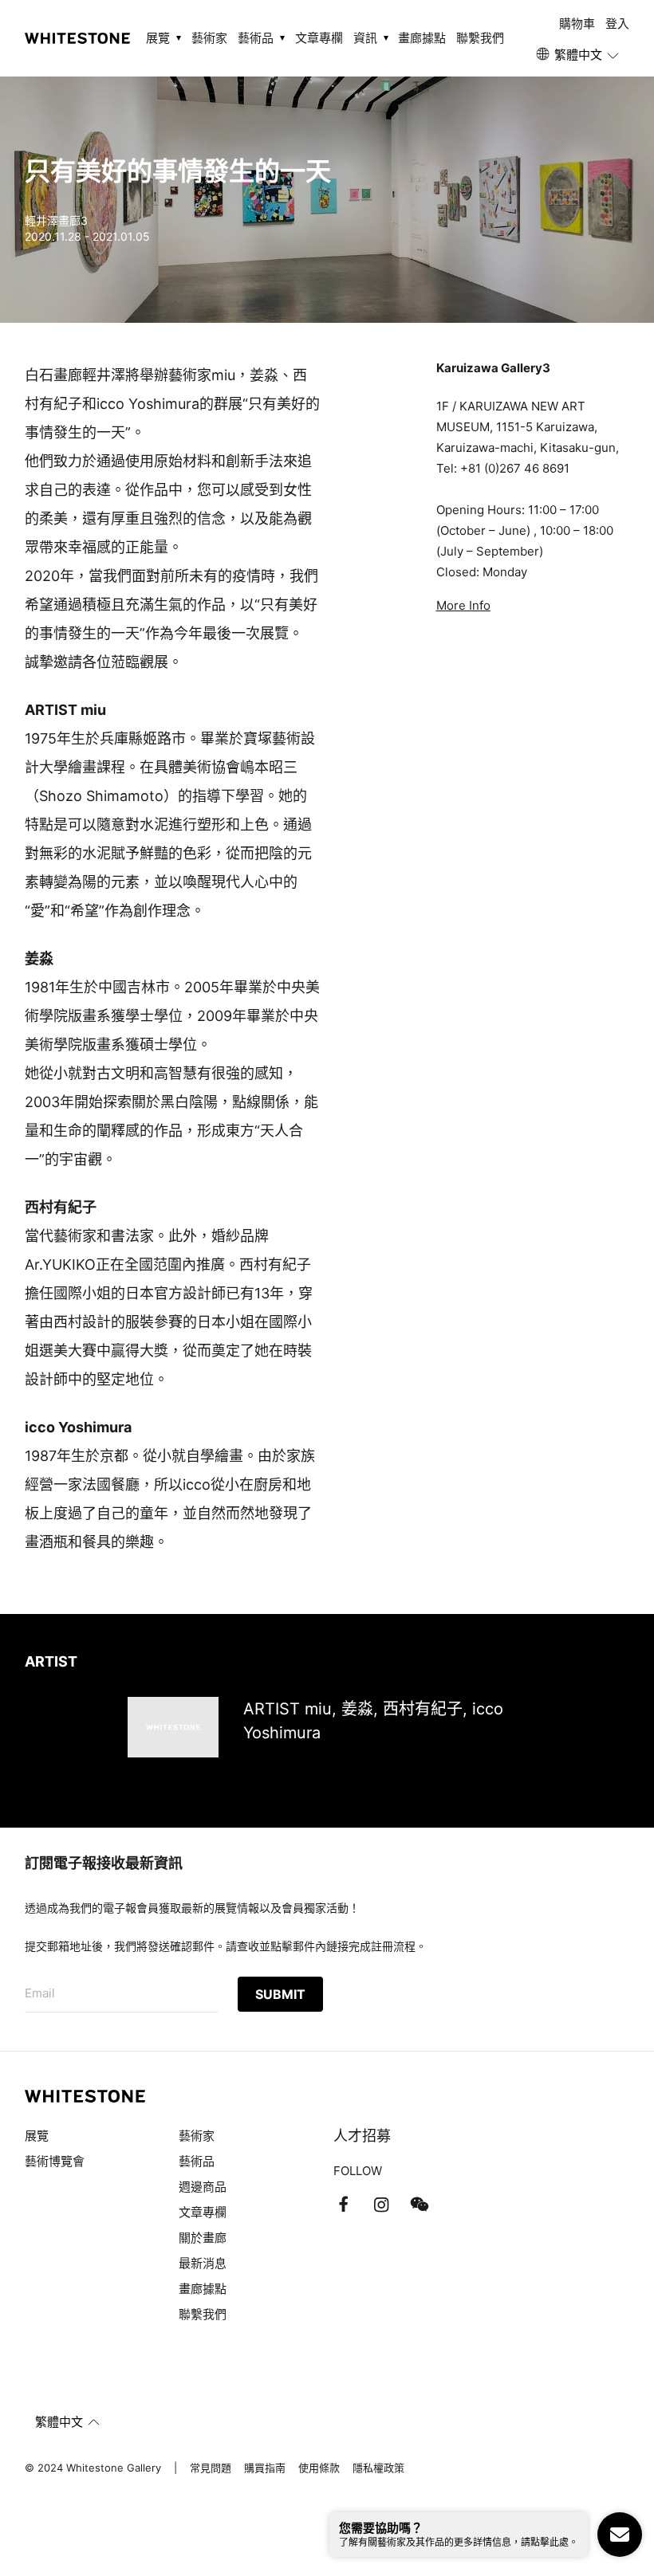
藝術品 (197, 2161)
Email (40, 1993)
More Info (463, 605)
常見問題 (211, 2468)
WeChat (420, 2205)
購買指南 (265, 2468)
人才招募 (362, 2136)
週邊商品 (203, 2187)
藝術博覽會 (55, 2161)
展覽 (37, 2136)
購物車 (577, 24)
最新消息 (203, 2263)
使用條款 (319, 2468)
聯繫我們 (480, 38)
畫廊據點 (422, 38)
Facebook (343, 2205)
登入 (617, 24)
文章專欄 (319, 38)
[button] (579, 55)
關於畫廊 (204, 2238)
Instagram (381, 2205)
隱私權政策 (378, 2468)
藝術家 (209, 38)
